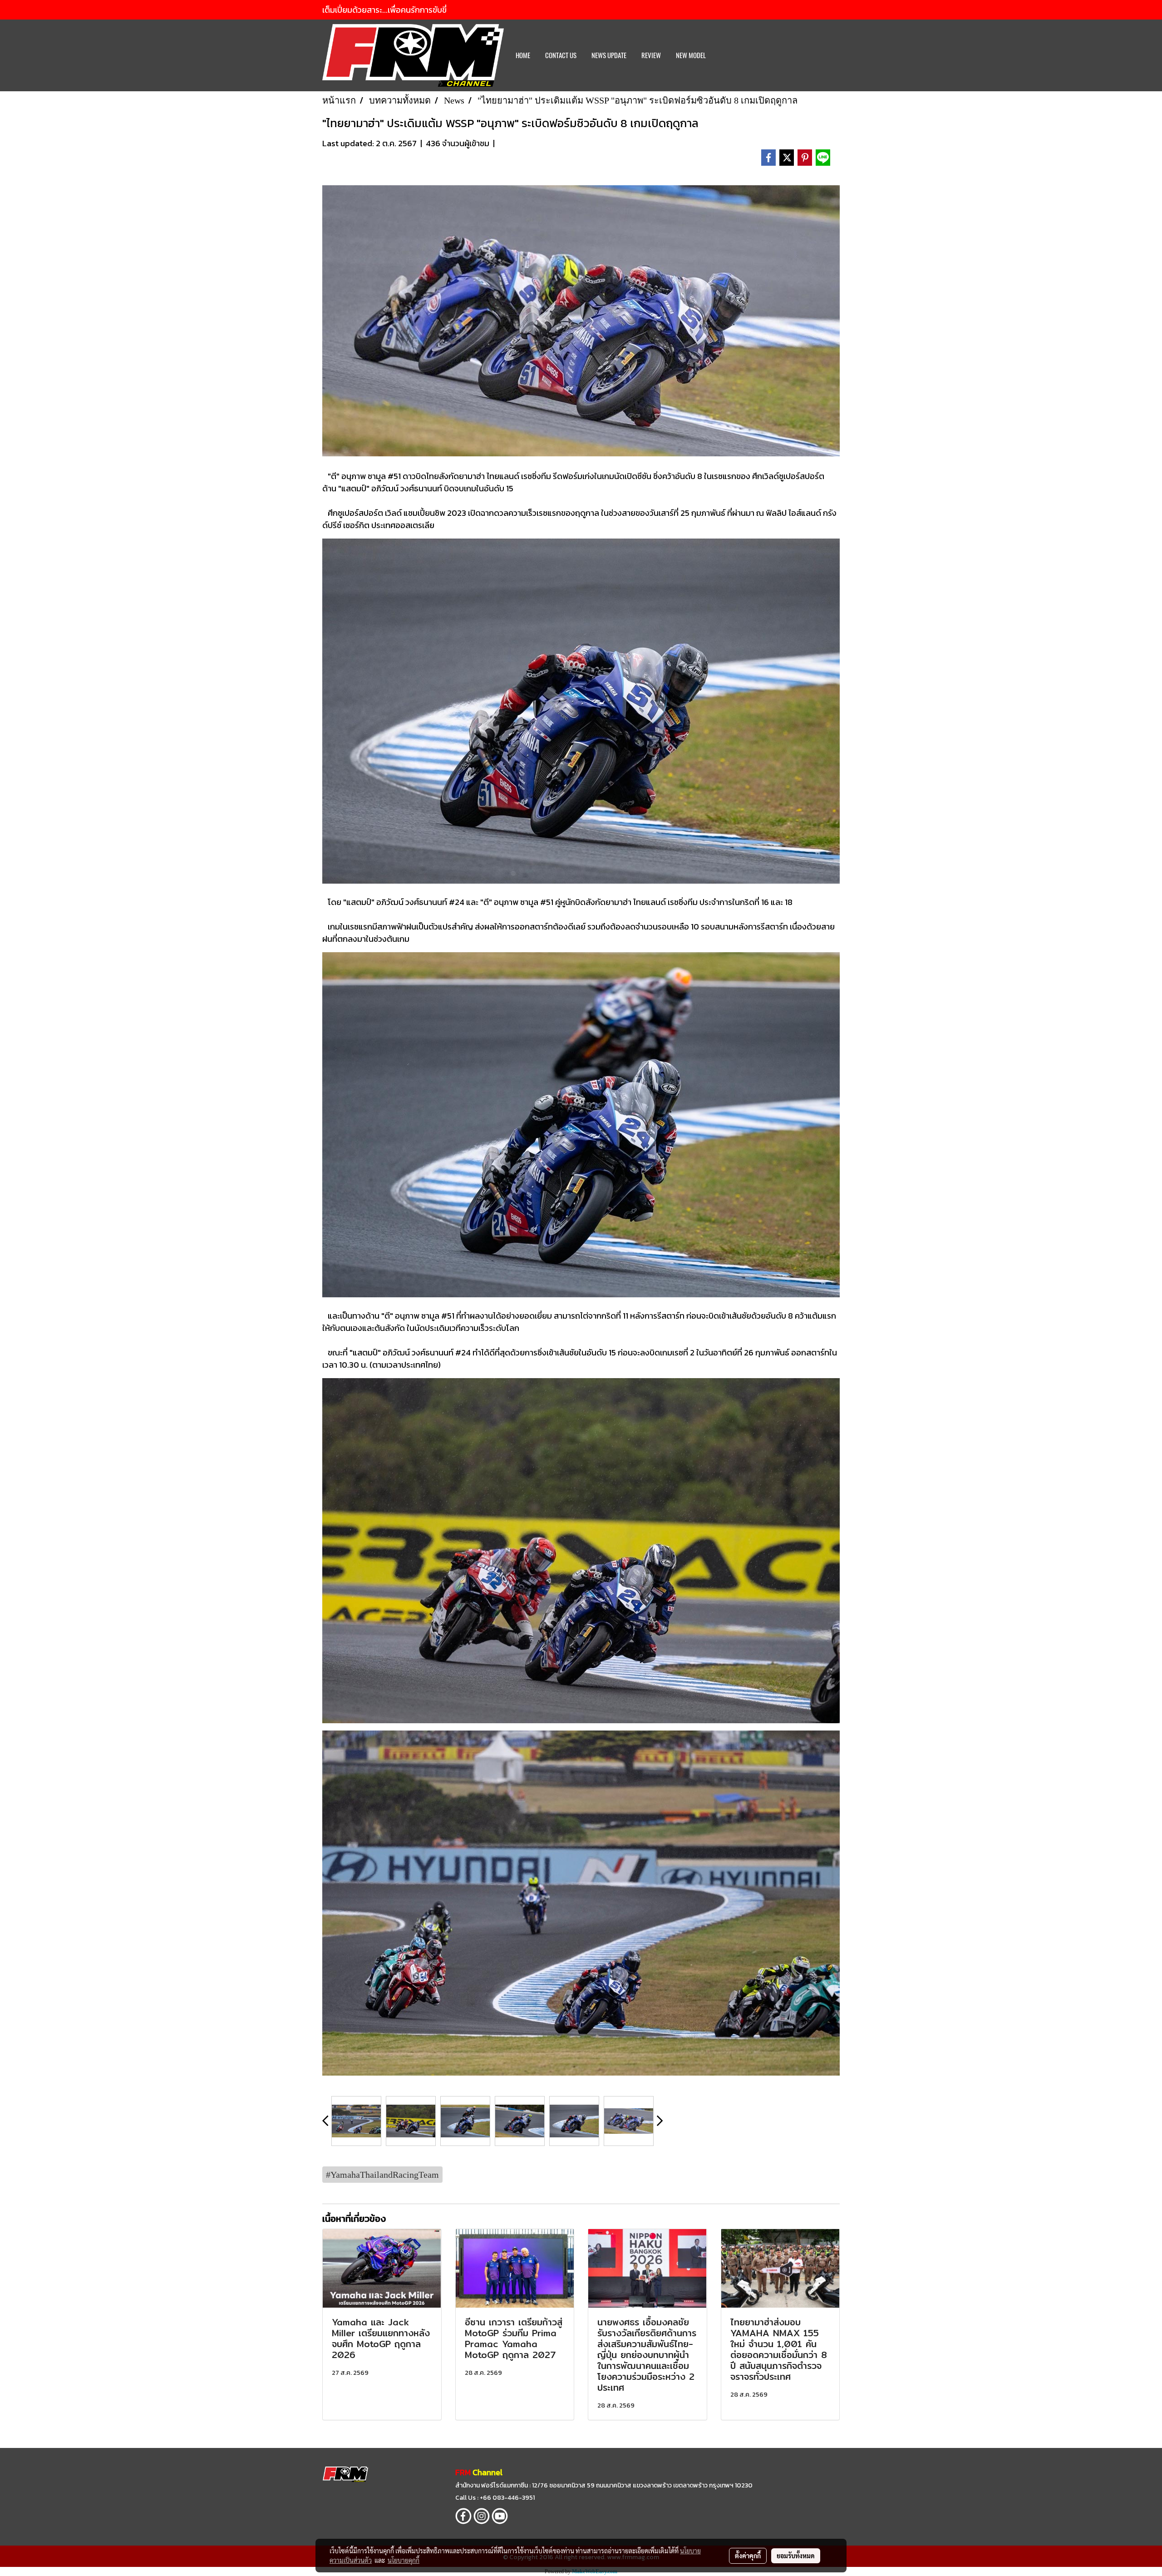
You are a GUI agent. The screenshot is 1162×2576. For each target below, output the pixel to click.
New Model (691, 55)
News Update (609, 55)
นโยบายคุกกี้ (404, 2560)
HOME (523, 55)
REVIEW (651, 55)
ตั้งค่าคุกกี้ (748, 2556)
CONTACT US (561, 55)
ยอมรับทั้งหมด (796, 2556)
